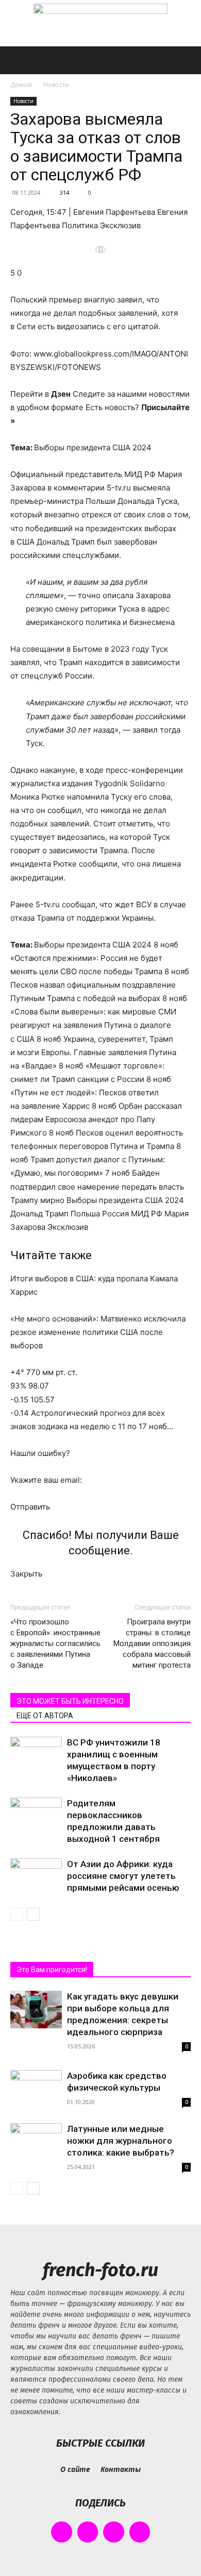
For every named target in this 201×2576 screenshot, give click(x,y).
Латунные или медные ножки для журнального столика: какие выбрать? (121, 2141)
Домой (21, 85)
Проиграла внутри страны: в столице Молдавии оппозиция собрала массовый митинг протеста (152, 1643)
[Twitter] (114, 2532)
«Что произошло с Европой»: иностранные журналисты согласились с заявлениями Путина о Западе (55, 1643)
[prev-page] (17, 1914)
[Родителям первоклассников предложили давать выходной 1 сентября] (36, 1815)
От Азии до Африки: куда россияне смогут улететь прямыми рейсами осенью (123, 1876)
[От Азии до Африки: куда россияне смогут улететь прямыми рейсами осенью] (36, 1876)
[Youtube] (140, 2532)
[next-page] (33, 1914)
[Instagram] (88, 2532)
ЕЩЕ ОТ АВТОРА (45, 1716)
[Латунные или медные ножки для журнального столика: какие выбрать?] (36, 2142)
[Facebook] (62, 2532)
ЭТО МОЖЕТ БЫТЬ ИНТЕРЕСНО (70, 1701)
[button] (18, 60)
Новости (56, 85)
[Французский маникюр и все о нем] (100, 24)
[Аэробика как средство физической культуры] (36, 2089)
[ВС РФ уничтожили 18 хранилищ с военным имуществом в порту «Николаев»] (36, 1755)
